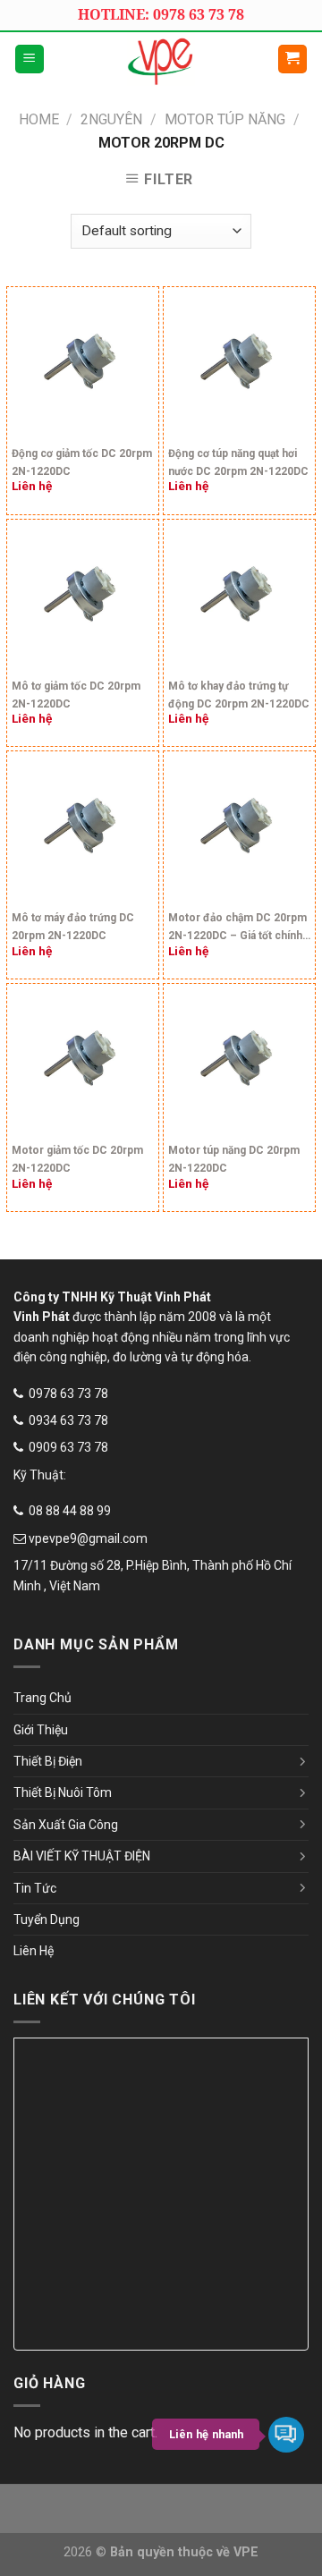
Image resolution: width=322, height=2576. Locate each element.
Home (39, 119)
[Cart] (293, 59)
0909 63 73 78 (68, 1447)
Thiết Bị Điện (48, 1761)
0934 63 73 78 (68, 1420)
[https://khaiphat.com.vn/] (161, 59)
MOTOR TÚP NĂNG (225, 119)
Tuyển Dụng (47, 1919)
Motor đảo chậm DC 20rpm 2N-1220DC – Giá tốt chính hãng (237, 929)
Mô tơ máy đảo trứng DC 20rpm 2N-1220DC (73, 927)
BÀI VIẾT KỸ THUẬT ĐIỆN (82, 1856)
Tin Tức (35, 1888)
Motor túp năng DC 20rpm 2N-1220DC (234, 1159)
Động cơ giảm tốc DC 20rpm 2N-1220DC (82, 462)
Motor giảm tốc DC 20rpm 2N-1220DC (77, 1159)
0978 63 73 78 (68, 1394)
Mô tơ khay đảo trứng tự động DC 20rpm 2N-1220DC (239, 695)
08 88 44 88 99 (70, 1511)
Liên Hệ (34, 1951)
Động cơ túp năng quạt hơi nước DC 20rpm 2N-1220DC (238, 462)
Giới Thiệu (41, 1730)
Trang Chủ (42, 1698)
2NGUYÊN (111, 119)
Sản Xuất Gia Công (66, 1825)
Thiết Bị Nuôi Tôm (63, 1792)
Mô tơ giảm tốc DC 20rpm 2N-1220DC (76, 695)
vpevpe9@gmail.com (88, 1538)
